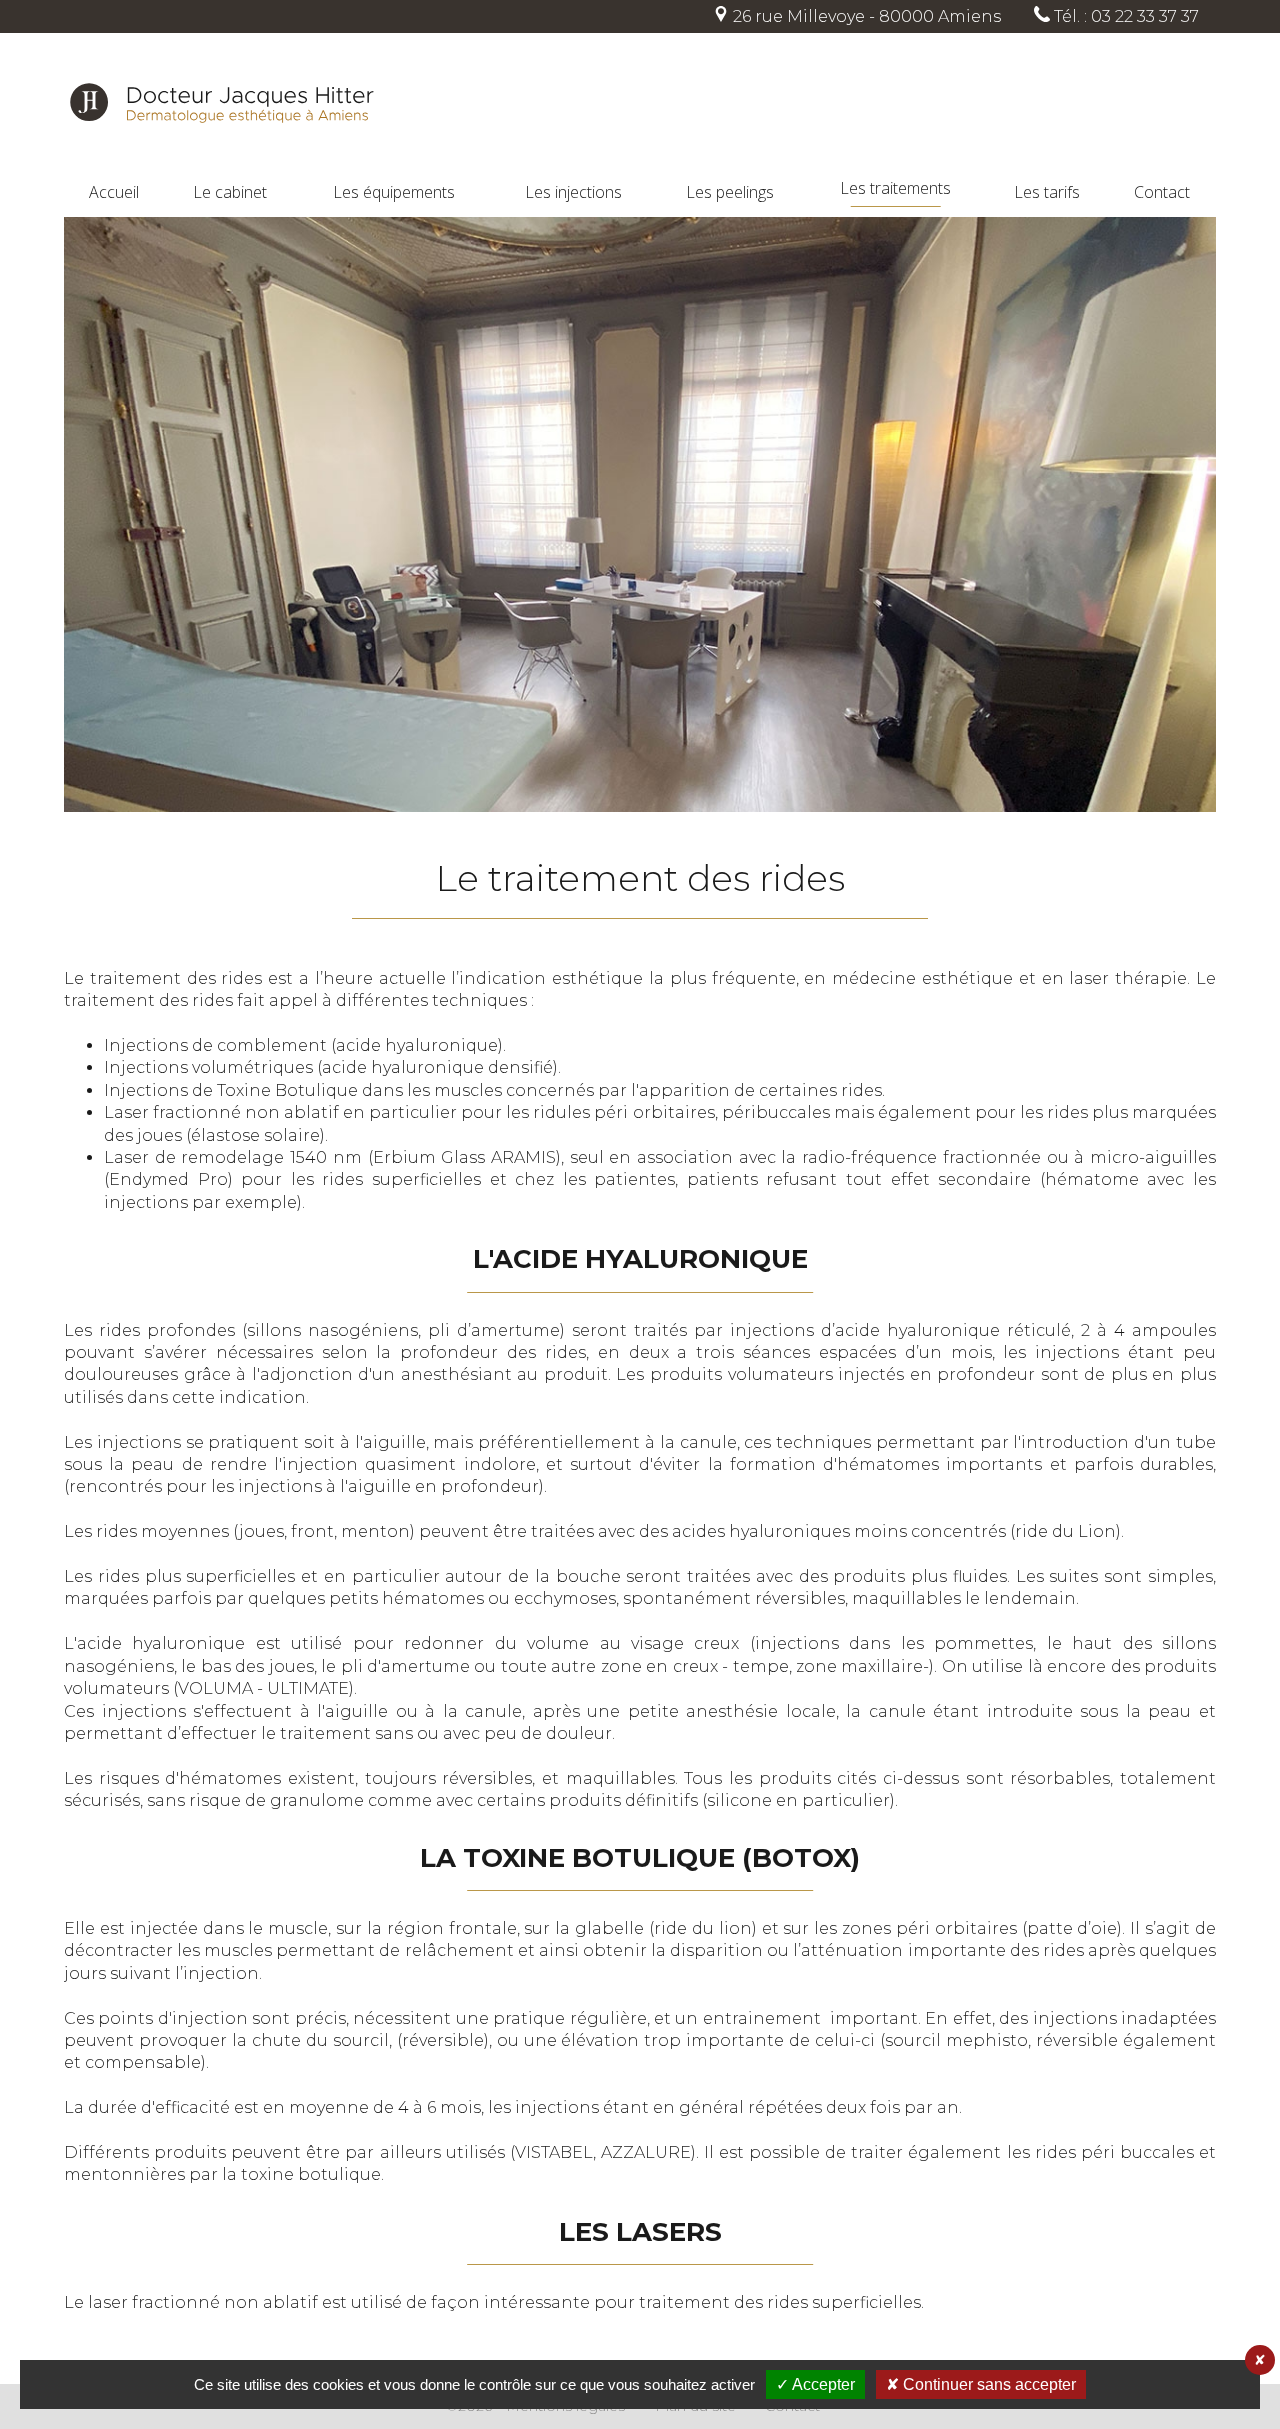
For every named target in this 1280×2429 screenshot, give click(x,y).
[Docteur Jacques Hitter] (222, 167)
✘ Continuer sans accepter (981, 2384)
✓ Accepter (815, 2384)
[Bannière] (640, 516)
